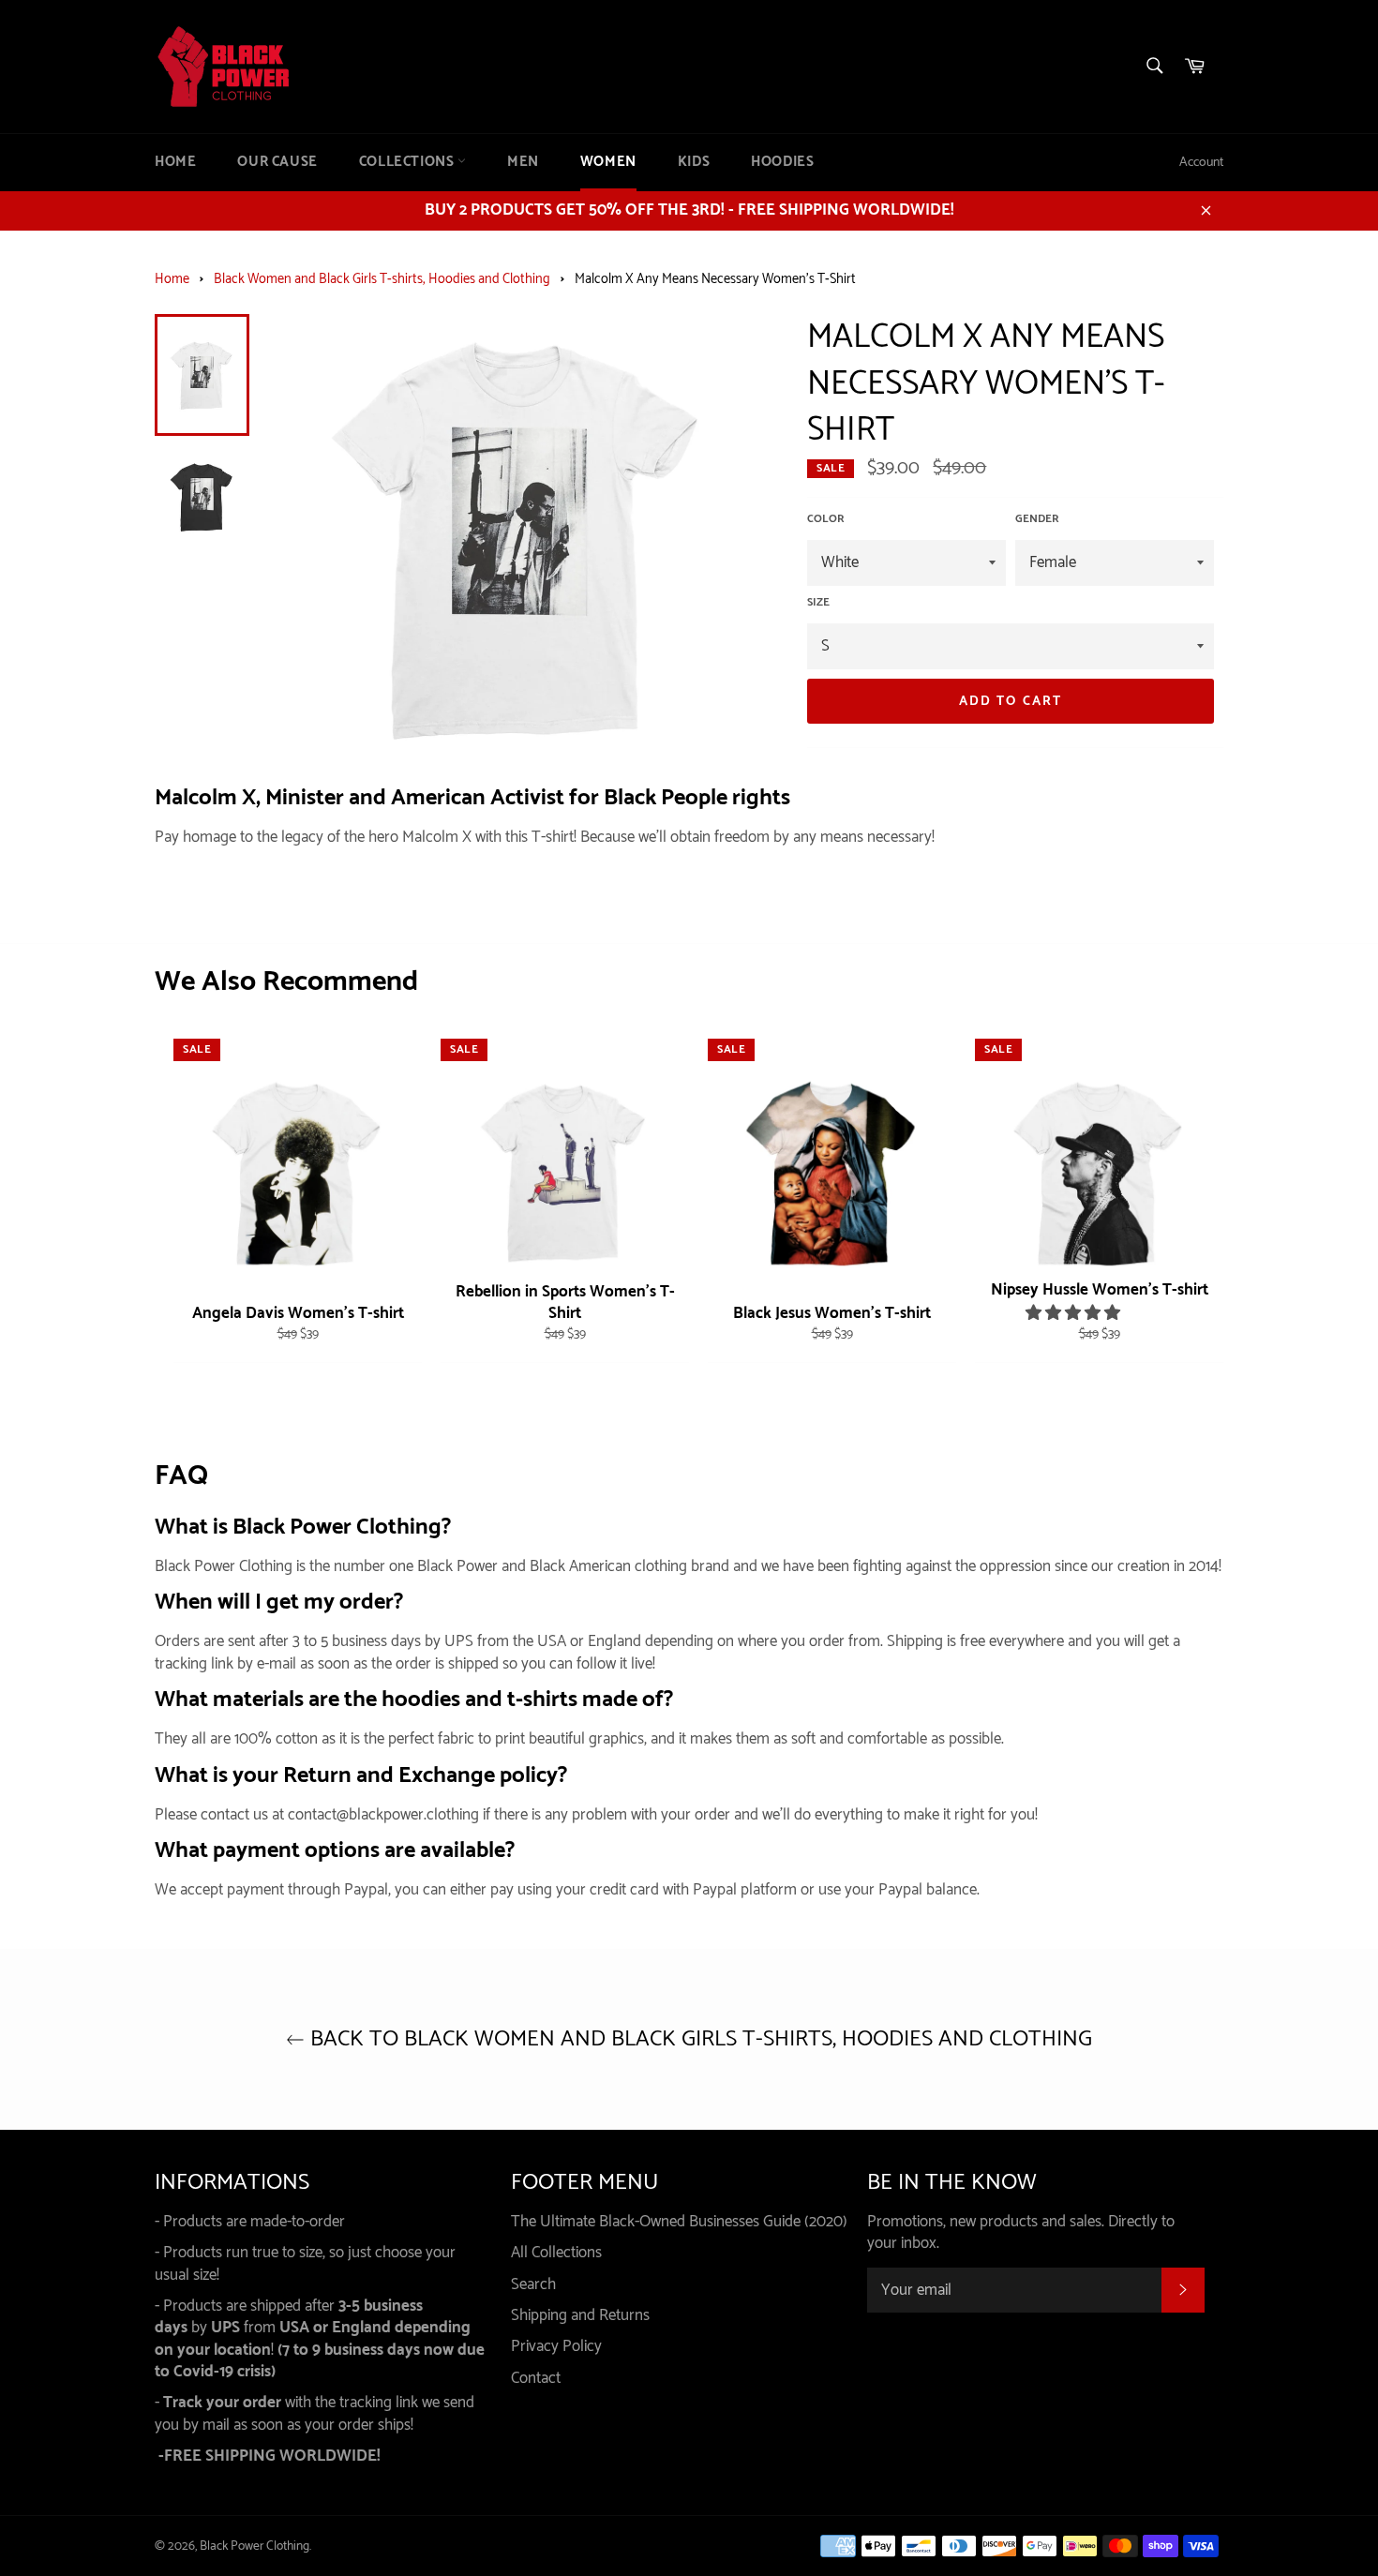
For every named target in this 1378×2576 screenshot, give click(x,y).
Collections (408, 162)
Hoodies (782, 162)
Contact (536, 2378)
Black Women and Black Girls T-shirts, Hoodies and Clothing (382, 279)
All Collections (556, 2253)
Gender (1037, 520)
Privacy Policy (556, 2346)
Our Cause (277, 162)
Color (826, 520)
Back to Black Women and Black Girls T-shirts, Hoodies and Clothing (698, 2039)
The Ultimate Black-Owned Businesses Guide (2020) (679, 2222)
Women (608, 162)
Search (533, 2284)
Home (175, 162)
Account (1201, 163)
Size (818, 603)
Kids (694, 162)
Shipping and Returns (580, 2315)
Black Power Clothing (255, 2546)
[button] (1075, 1313)
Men (523, 162)
